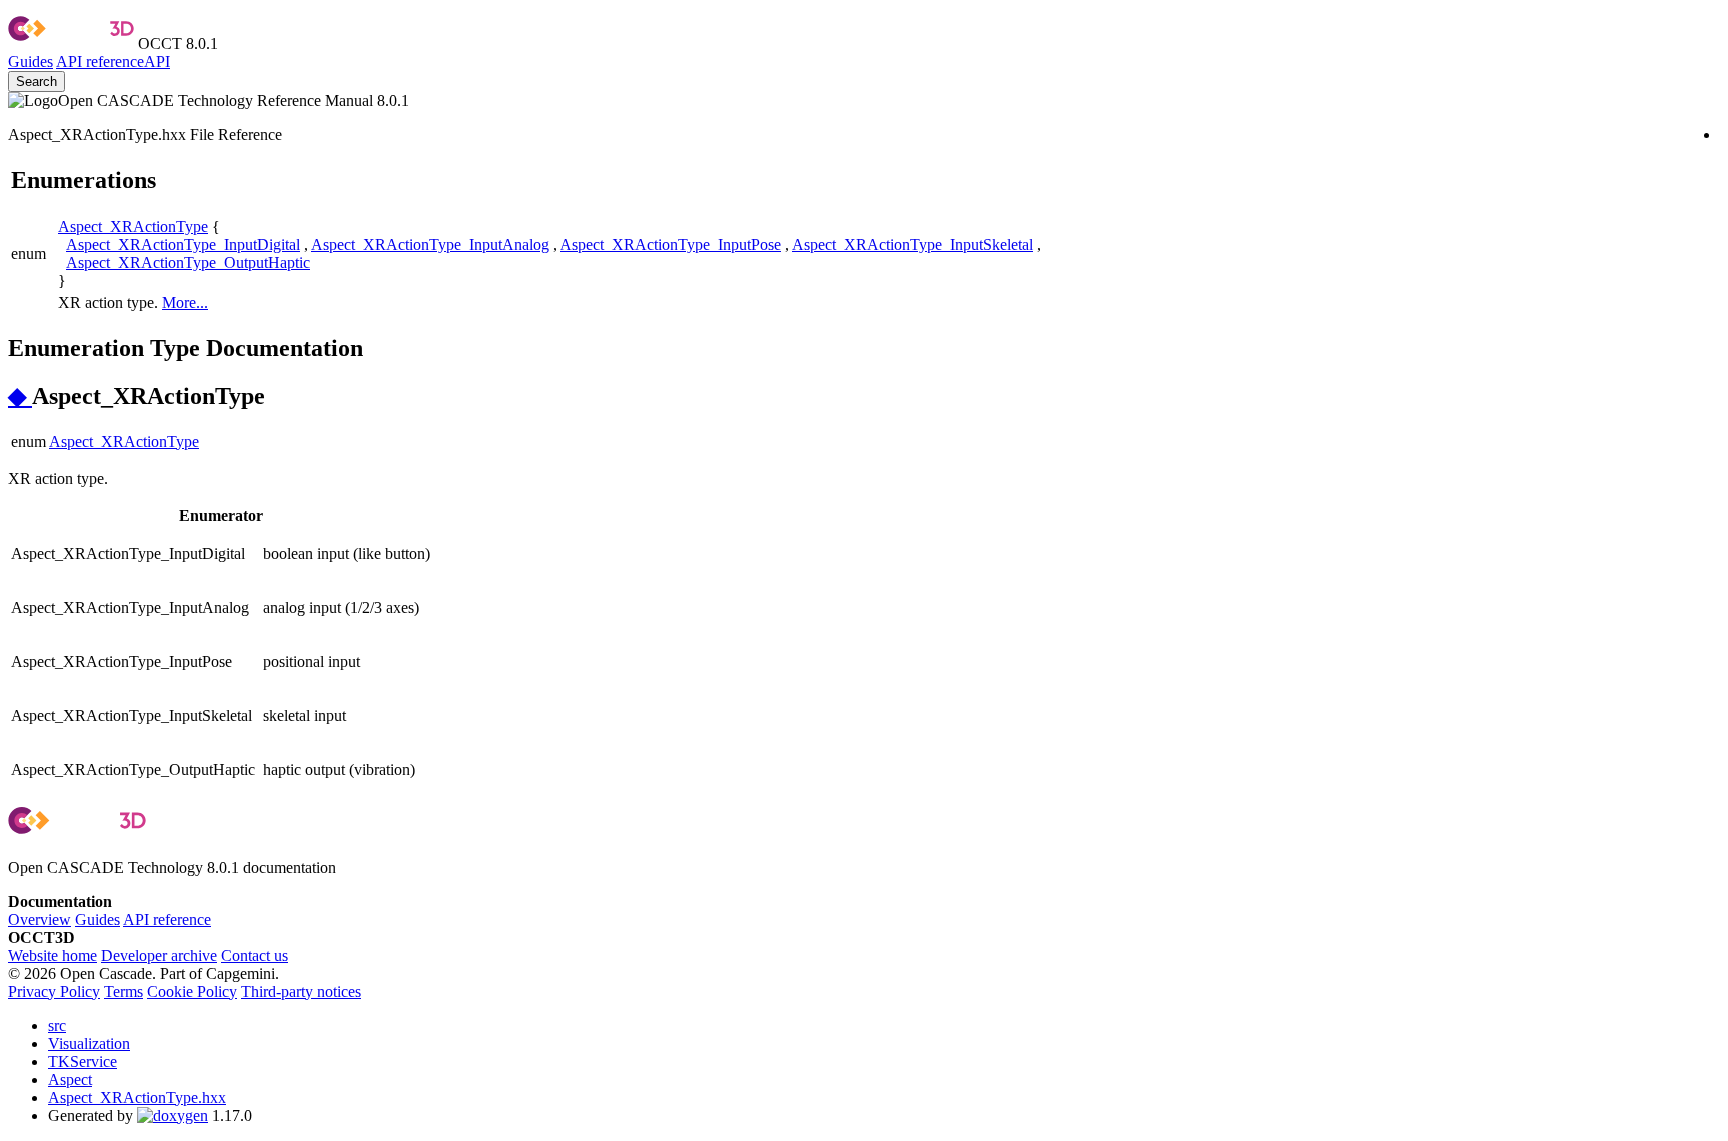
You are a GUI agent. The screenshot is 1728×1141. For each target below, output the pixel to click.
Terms (123, 991)
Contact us (254, 955)
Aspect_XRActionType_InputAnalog (430, 244)
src (57, 1025)
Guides (30, 61)
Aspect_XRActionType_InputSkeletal (912, 244)
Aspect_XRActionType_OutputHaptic (188, 262)
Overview (39, 919)
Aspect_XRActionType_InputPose (670, 244)
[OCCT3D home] (71, 43)
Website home (52, 955)
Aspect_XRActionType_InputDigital (183, 244)
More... (185, 302)
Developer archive (159, 955)
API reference (167, 919)
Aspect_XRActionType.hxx (137, 1097)
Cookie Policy (192, 991)
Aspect (70, 1079)
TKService (82, 1061)
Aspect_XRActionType (133, 226)
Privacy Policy (54, 991)
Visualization (89, 1043)
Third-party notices (301, 991)
